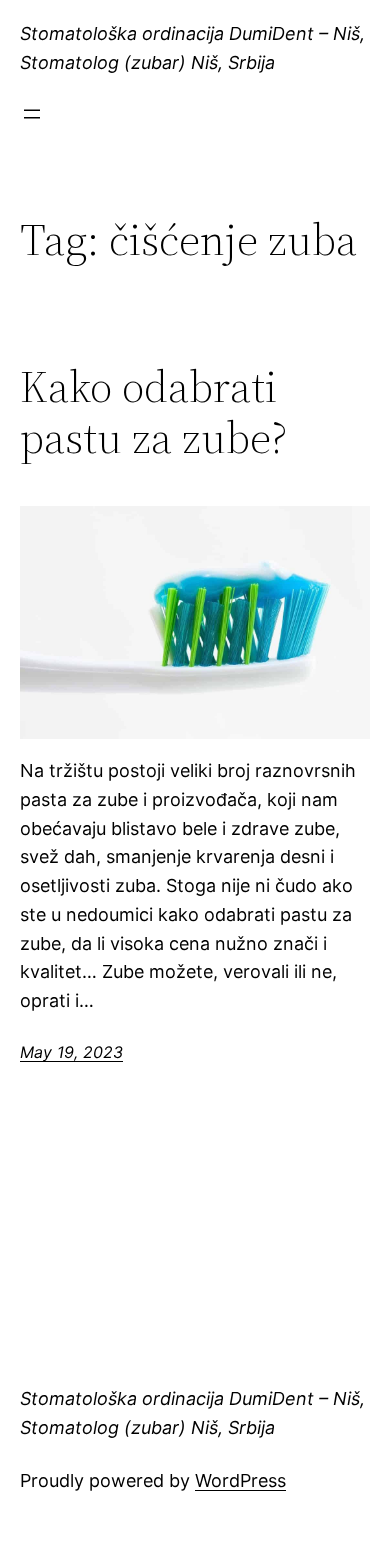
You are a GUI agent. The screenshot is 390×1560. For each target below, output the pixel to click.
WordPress (240, 1480)
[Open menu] (32, 114)
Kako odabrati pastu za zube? (153, 412)
